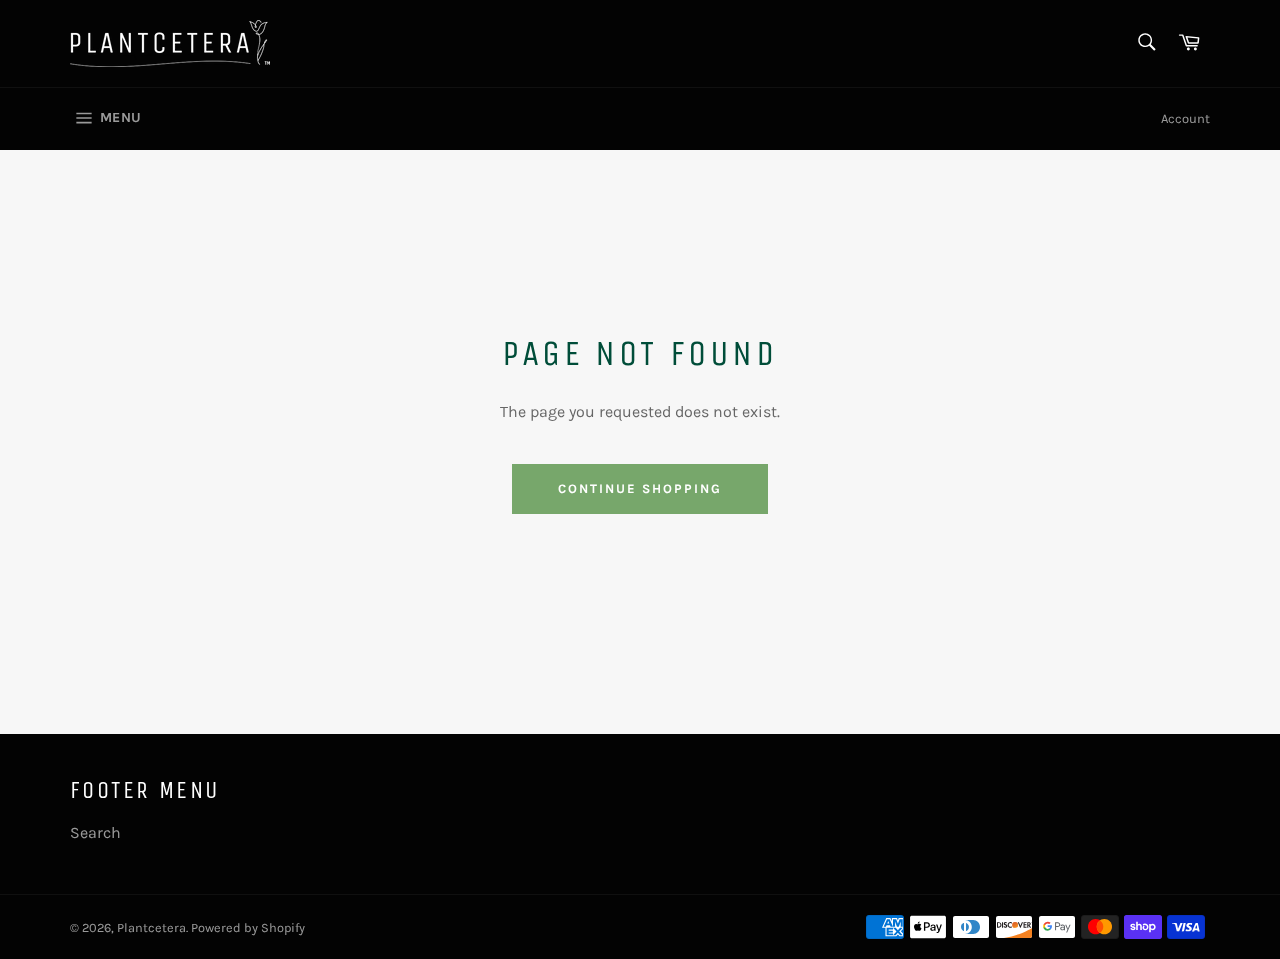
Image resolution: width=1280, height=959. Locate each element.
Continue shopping (639, 488)
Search (95, 832)
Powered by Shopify (248, 927)
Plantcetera (151, 927)
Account (1185, 118)
